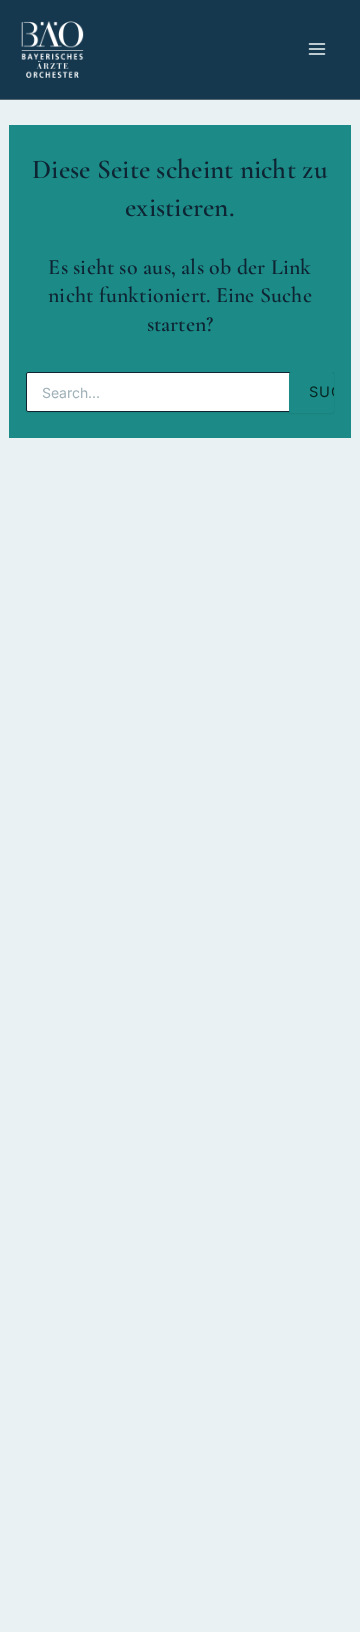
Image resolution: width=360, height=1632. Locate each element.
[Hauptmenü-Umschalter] (318, 50)
